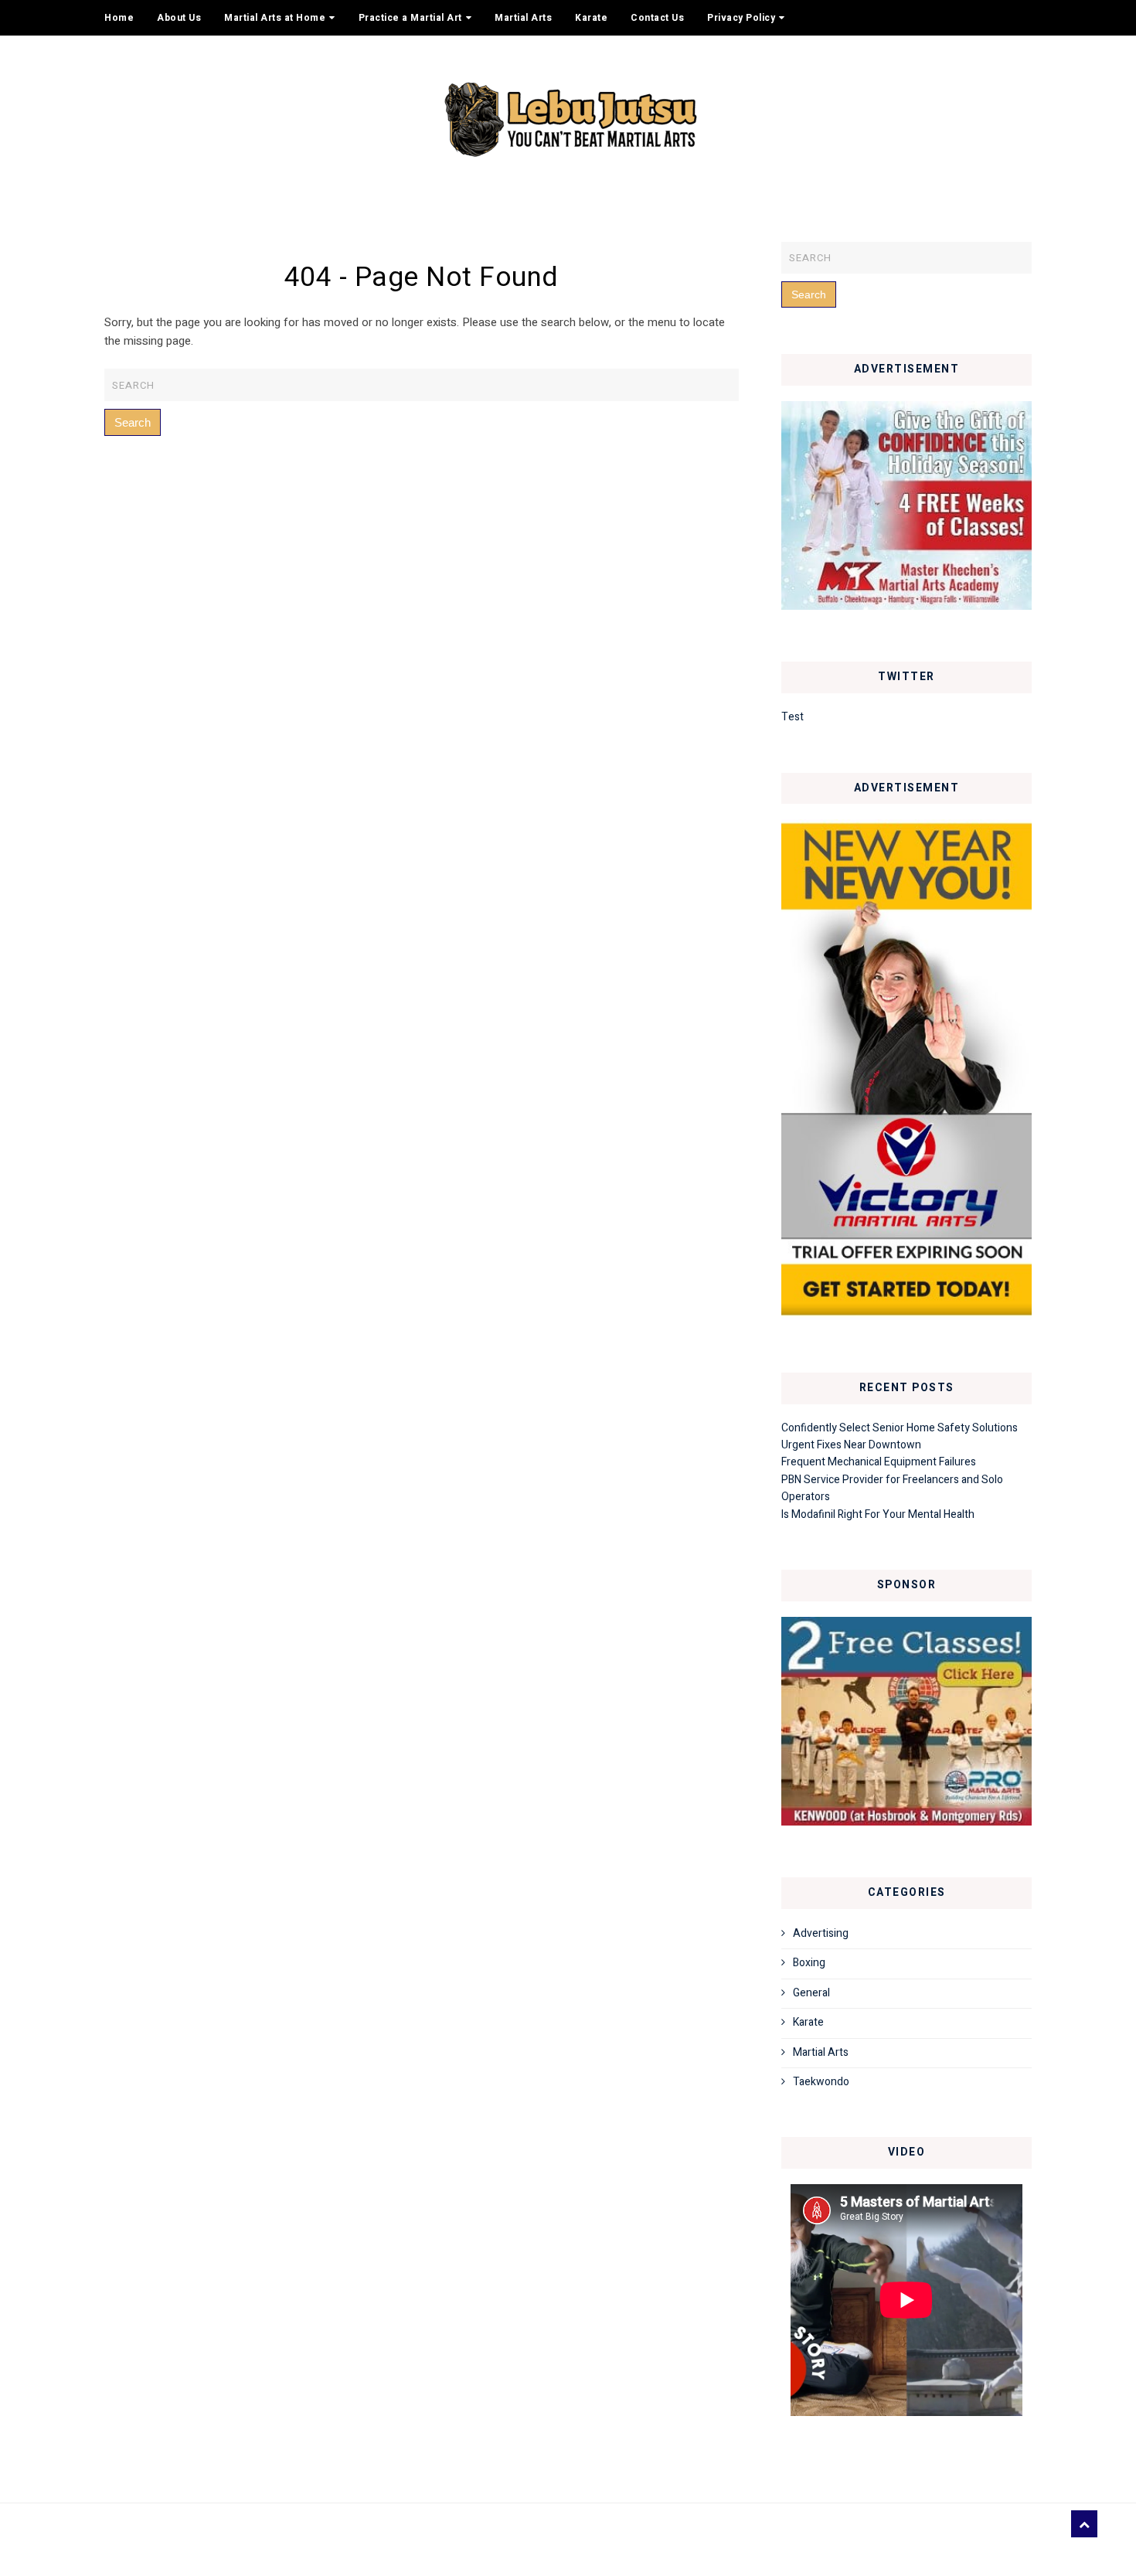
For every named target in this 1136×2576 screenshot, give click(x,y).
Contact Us (657, 18)
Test (792, 717)
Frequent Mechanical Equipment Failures (879, 1462)
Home (119, 18)
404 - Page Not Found (422, 277)
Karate (591, 18)
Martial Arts (523, 18)
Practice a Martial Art (410, 18)
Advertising (821, 1933)
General (811, 1993)
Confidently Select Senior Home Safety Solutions (900, 1428)
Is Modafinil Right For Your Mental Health (878, 1514)
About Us (179, 18)
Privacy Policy (741, 18)
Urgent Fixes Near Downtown (851, 1445)
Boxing (809, 1963)
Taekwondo (821, 2082)
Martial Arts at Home (275, 18)
